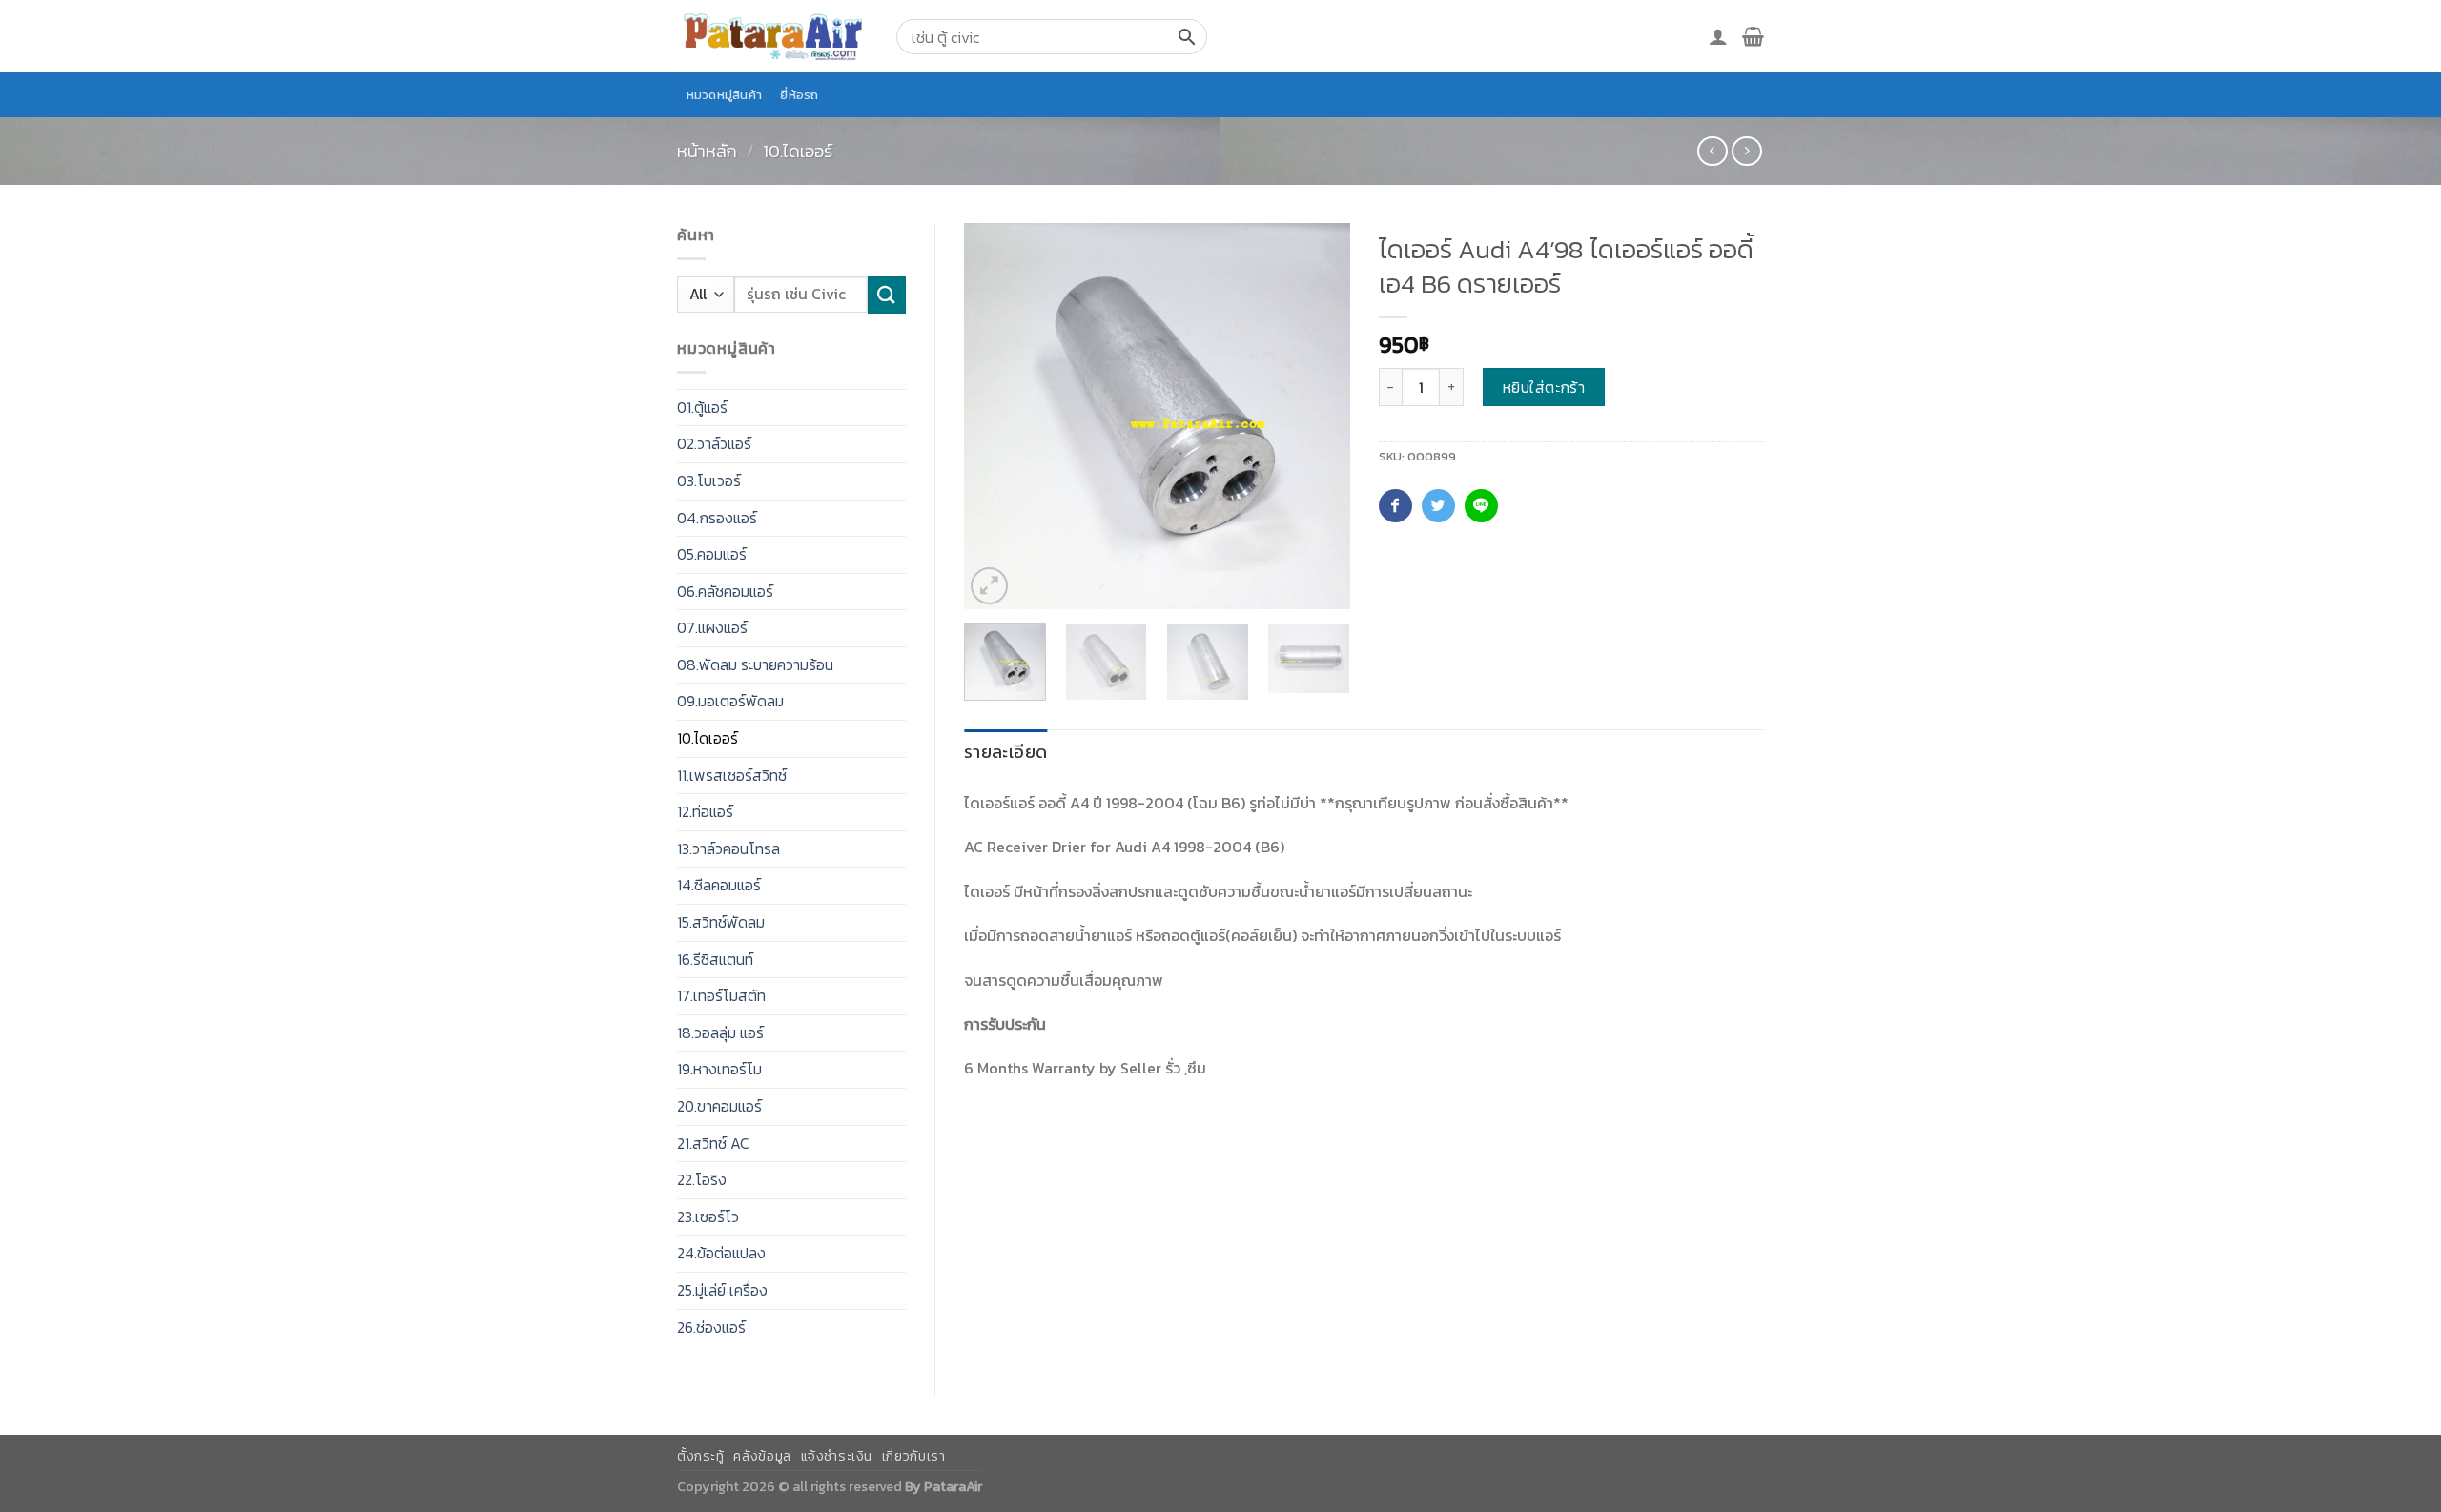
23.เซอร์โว (708, 1216)
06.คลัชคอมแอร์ (725, 591)
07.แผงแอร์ (712, 627)
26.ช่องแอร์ (711, 1327)
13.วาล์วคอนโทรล (728, 848)
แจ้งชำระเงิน (837, 1456)
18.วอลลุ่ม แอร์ (720, 1032)
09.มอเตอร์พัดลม (730, 701)
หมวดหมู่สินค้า (725, 95)
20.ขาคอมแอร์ (719, 1106)
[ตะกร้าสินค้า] (1753, 36)
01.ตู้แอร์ (702, 407)
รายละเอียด (1005, 752)
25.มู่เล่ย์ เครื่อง (722, 1290)
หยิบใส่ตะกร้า (1544, 387)
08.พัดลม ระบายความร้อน (755, 664)
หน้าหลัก (707, 151)
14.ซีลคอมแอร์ (719, 885)
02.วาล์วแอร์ (714, 443)
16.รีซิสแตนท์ (715, 959)
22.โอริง (702, 1179)
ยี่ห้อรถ (799, 95)
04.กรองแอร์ (717, 518)
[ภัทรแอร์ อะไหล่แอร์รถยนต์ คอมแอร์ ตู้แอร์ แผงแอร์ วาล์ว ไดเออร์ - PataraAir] (772, 36)
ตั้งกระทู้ (701, 1456)
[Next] (1318, 416)
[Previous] (995, 416)
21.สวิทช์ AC (713, 1143)
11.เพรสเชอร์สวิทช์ (732, 775)
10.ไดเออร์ (798, 151)
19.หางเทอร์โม (719, 1069)
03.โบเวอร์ (709, 480)
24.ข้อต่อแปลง (721, 1253)
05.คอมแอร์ (712, 554)
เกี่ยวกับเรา (914, 1456)
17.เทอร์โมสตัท (721, 995)
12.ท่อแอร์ (705, 811)
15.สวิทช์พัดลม (721, 922)
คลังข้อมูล (762, 1456)
